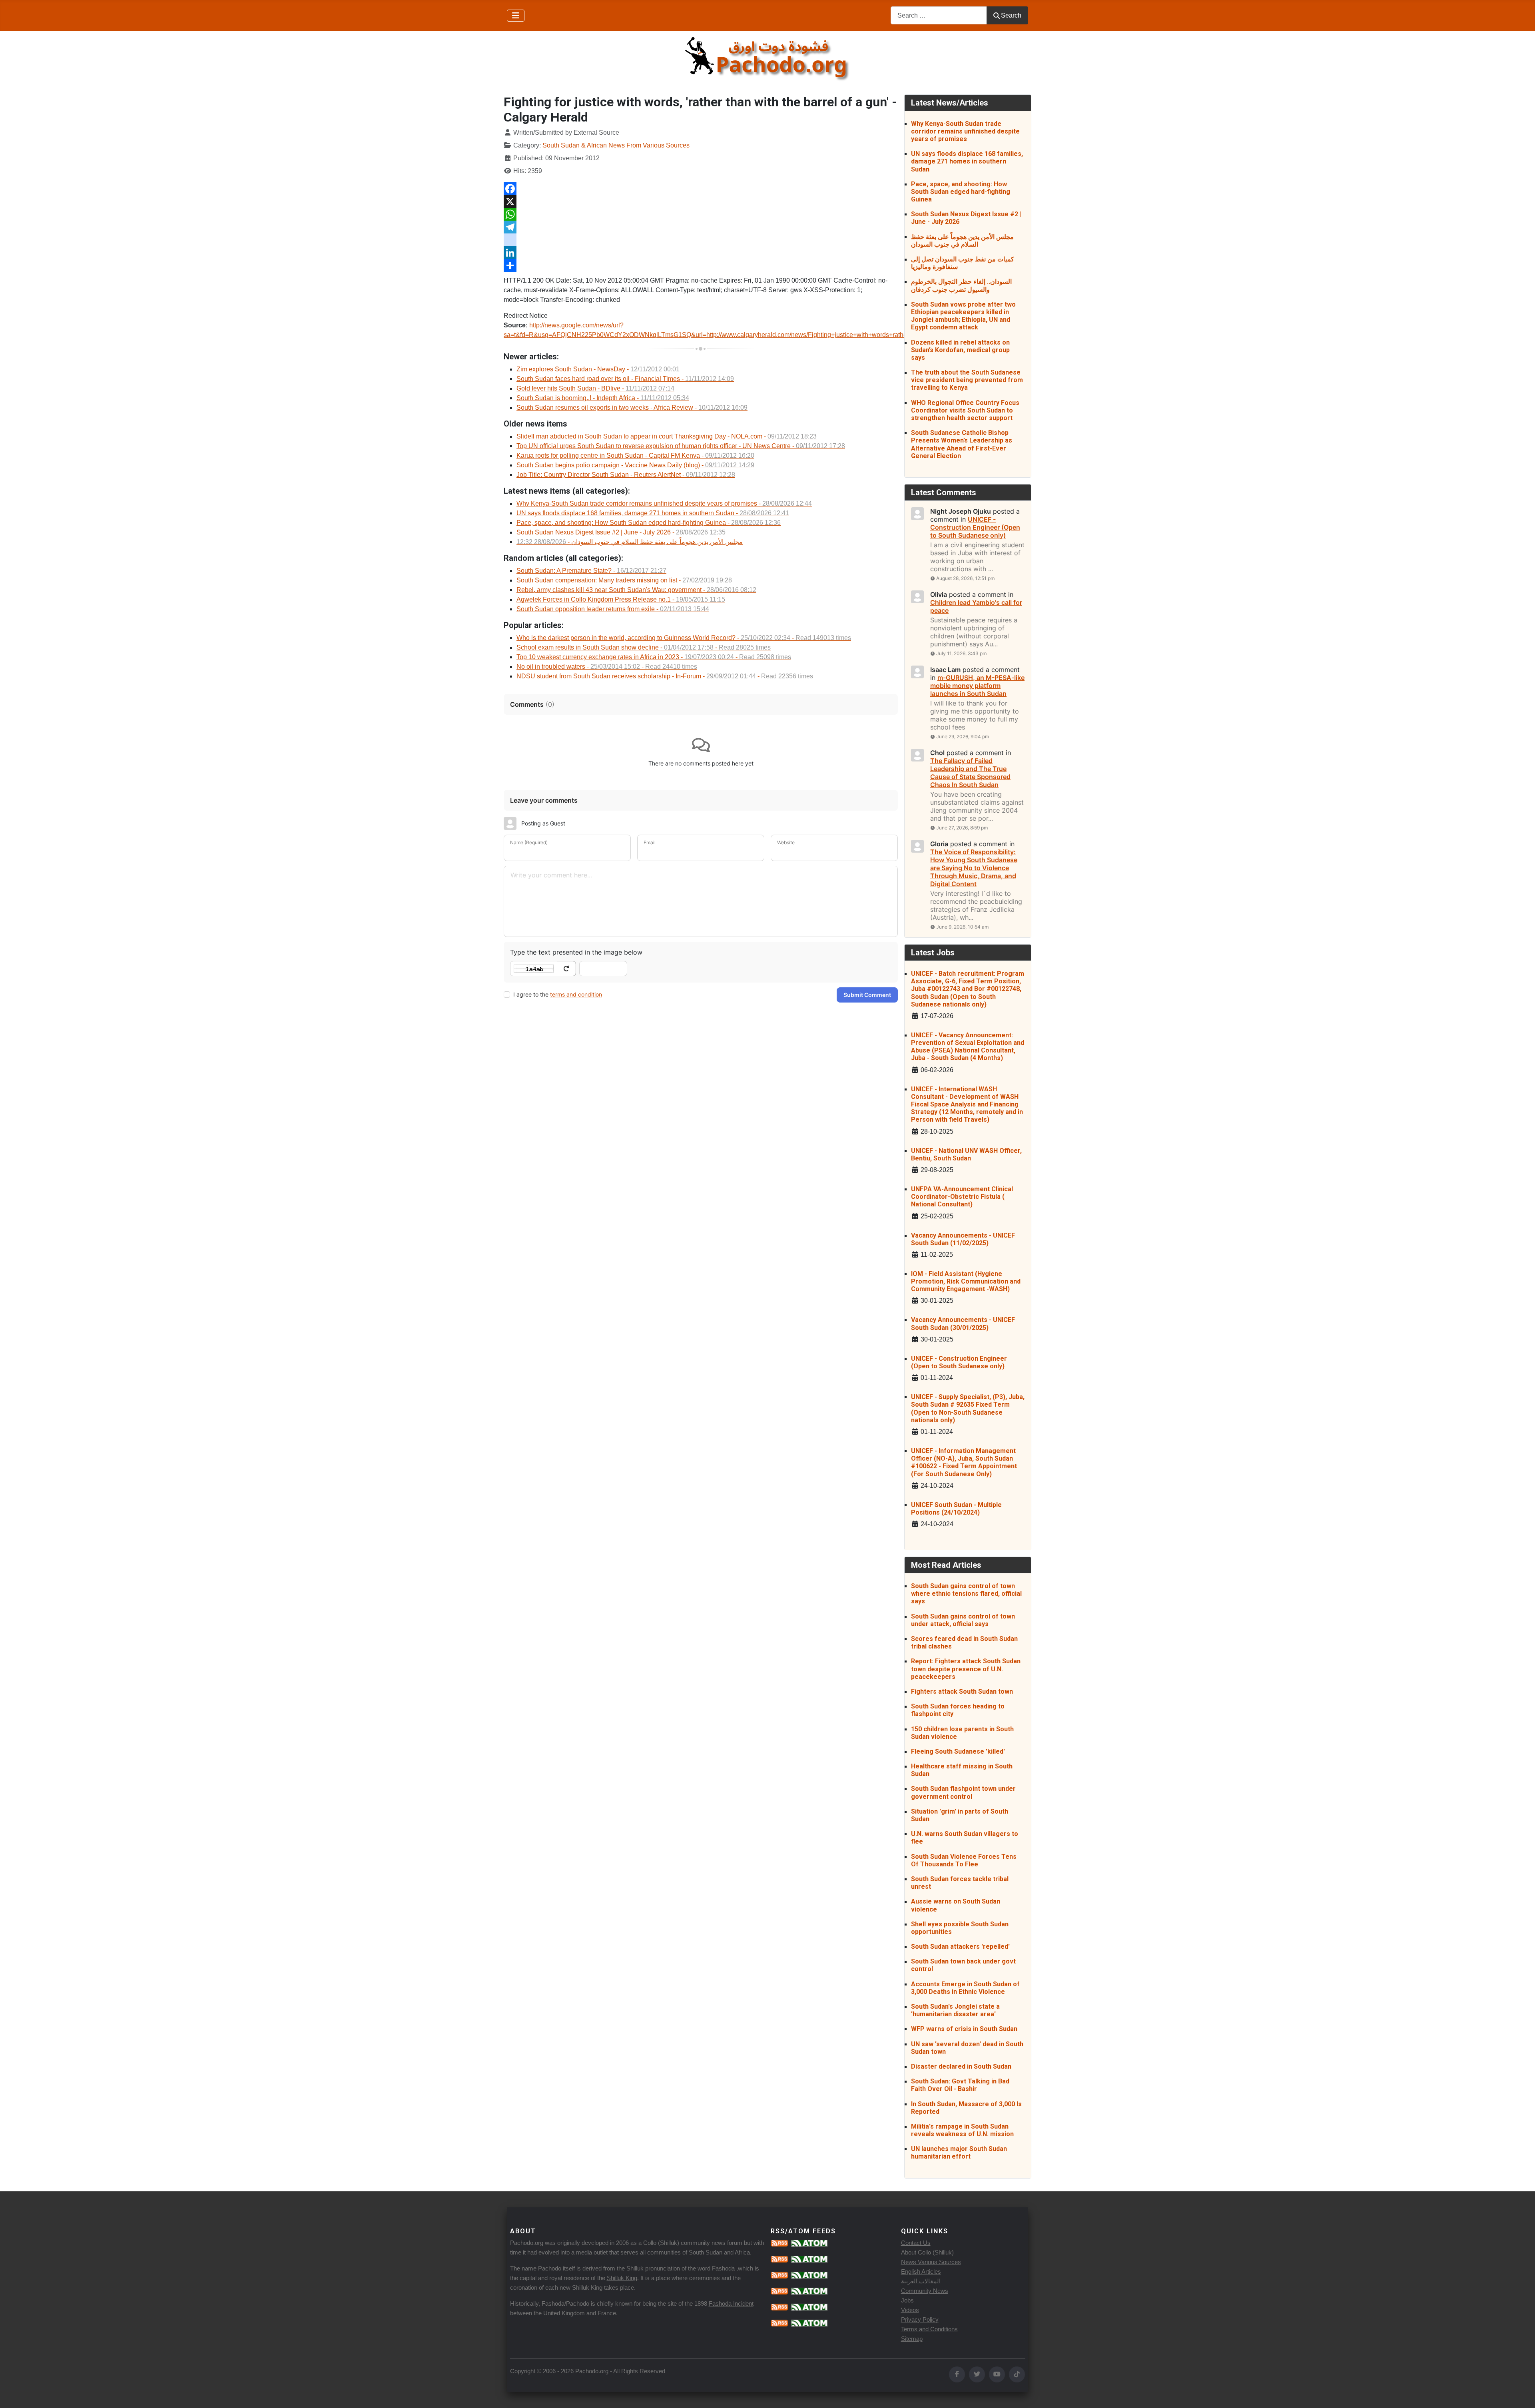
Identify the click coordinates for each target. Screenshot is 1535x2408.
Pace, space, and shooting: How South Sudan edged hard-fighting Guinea (961, 192)
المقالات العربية (921, 2281)
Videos (910, 2310)
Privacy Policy (920, 2319)
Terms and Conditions (929, 2329)
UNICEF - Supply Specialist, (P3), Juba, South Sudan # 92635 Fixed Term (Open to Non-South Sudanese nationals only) (968, 1408)
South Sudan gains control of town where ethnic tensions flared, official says (966, 1594)
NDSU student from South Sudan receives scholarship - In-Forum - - (665, 676)
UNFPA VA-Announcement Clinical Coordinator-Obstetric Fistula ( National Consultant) (962, 1197)
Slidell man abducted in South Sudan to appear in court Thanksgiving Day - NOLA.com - (667, 436)
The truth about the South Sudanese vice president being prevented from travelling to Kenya (967, 380)
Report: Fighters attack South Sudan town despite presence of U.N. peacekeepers (966, 1669)
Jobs (907, 2300)
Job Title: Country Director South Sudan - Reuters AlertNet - (626, 475)
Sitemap (912, 2339)
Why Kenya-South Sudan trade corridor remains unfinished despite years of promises (965, 131)
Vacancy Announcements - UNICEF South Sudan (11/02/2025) (963, 1239)
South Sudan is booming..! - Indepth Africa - (603, 398)
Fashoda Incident (731, 2303)
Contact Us (916, 2243)
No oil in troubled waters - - (607, 667)
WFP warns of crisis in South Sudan (964, 2029)
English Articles (921, 2271)
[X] (701, 201)
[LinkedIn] (701, 253)
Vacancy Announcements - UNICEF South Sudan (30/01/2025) (963, 1324)
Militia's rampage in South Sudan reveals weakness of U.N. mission (962, 2130)
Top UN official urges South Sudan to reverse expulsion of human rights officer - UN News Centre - (681, 446)
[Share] (701, 265)
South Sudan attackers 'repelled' (960, 1947)
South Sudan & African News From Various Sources (616, 145)
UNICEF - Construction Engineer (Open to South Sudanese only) (959, 1362)
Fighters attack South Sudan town (962, 1691)
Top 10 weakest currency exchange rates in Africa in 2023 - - (654, 657)
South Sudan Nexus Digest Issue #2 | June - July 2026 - (621, 532)
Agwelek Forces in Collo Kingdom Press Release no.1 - (621, 599)
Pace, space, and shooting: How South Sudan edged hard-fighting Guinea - (649, 523)
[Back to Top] (1521, 2393)
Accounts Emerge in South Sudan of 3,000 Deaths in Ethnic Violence (965, 1988)
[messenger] (701, 240)
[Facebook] (701, 189)
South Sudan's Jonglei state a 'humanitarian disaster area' (955, 2010)
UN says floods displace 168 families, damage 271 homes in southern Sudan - (653, 513)
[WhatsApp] (701, 214)
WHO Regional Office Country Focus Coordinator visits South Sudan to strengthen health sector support (965, 410)
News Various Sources (931, 2262)
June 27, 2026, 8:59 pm (962, 828)
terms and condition (576, 994)
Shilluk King (622, 2278)
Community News (925, 2291)
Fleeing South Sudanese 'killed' (958, 1751)
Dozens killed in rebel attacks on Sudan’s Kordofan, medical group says (960, 350)
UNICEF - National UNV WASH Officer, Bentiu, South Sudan (966, 1154)
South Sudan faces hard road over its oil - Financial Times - (625, 379)
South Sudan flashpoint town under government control (963, 1792)
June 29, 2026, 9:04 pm (963, 737)
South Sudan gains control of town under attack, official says (963, 1620)
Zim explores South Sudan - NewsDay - (598, 369)
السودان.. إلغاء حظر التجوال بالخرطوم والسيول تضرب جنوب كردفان (961, 285)
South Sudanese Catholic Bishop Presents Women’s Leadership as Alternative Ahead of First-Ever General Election (962, 444)
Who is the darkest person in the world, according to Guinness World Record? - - (684, 638)
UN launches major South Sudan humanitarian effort (959, 2153)
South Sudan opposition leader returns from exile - (613, 609)
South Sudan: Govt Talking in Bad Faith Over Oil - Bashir (960, 2085)
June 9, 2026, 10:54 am (962, 927)
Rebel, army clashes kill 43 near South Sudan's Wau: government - (636, 590)
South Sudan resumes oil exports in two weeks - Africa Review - (632, 408)
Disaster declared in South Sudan (961, 2066)
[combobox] (939, 15)
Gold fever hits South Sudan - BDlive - (595, 388)
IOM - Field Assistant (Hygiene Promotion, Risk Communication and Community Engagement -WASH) (966, 1281)
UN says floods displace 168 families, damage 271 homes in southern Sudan (967, 161)
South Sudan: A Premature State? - (591, 571)
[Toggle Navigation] (516, 16)
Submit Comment (867, 995)
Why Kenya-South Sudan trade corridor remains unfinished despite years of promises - (664, 503)
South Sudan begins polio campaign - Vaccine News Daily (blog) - (635, 465)
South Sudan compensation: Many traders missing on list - (624, 580)
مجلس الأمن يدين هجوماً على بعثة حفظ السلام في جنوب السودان (962, 241)
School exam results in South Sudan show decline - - (644, 647)
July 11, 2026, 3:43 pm (961, 653)
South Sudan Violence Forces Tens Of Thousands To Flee (964, 1860)
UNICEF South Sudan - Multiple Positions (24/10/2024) (956, 1509)
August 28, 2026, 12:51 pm (965, 578)
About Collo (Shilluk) (927, 2252)
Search (1011, 15)
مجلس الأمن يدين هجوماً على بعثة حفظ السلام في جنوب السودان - (630, 542)
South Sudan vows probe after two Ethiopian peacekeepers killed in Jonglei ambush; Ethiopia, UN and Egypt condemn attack (963, 316)
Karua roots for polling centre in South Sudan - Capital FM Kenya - (635, 455)
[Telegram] (701, 227)
